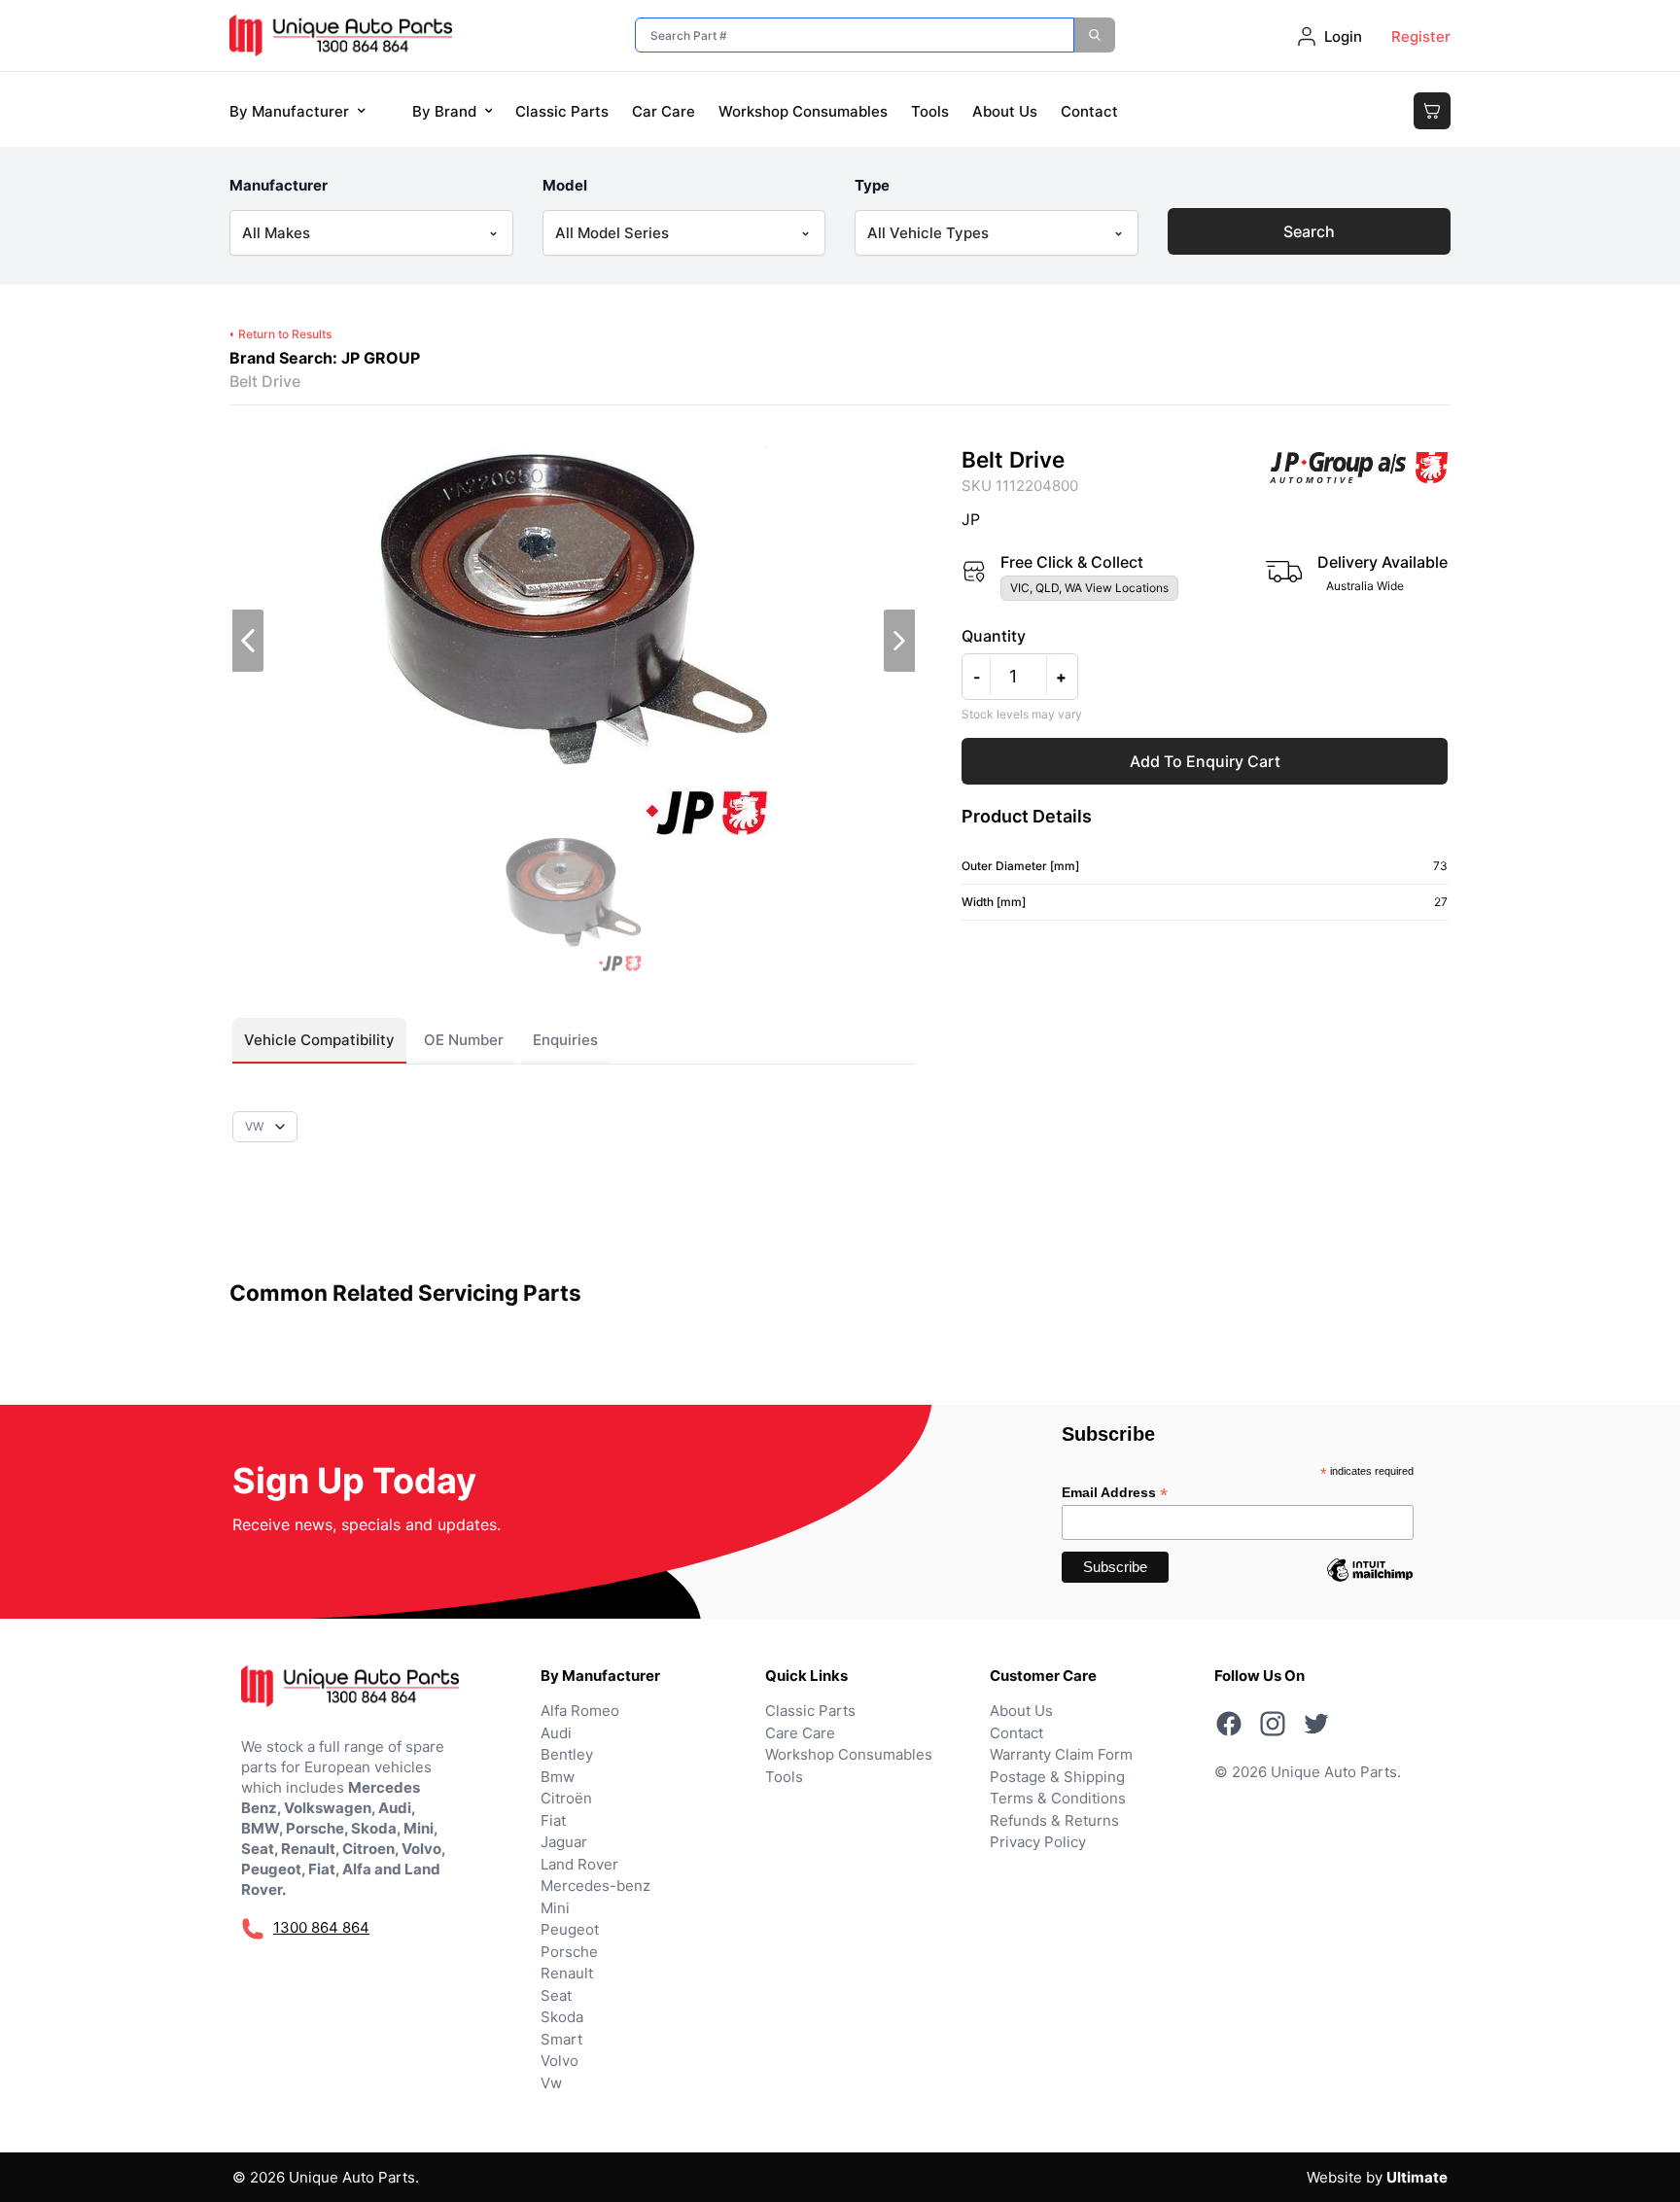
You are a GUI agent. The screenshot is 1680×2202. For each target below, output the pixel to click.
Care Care (800, 1733)
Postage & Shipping (1057, 1777)
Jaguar (564, 1842)
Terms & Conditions (1058, 1798)
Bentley (567, 1754)
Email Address (1115, 1493)
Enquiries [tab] (565, 1040)
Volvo (560, 2061)
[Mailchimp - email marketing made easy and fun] (1370, 1585)
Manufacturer (279, 185)
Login (1343, 36)
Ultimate (1417, 2177)
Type (872, 185)
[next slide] (899, 641)
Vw (551, 2083)
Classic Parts (562, 111)
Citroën (566, 1798)
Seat (556, 1995)
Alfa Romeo (580, 1711)
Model (565, 185)
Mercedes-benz (595, 1886)
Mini (555, 1908)
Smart (561, 2039)
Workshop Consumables (803, 111)
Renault (567, 1973)
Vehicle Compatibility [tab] (319, 1040)
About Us (1005, 111)
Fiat (553, 1820)
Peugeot (570, 1929)
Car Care (664, 111)
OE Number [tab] (464, 1040)
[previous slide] (248, 641)
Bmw (558, 1777)
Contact (1089, 111)
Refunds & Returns (1054, 1820)
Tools (930, 111)
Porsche (569, 1952)
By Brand (444, 111)
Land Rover (579, 1864)
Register (1421, 36)
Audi (556, 1733)
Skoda (562, 2017)
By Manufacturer (289, 111)
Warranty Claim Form (1061, 1754)
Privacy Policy (1038, 1842)
